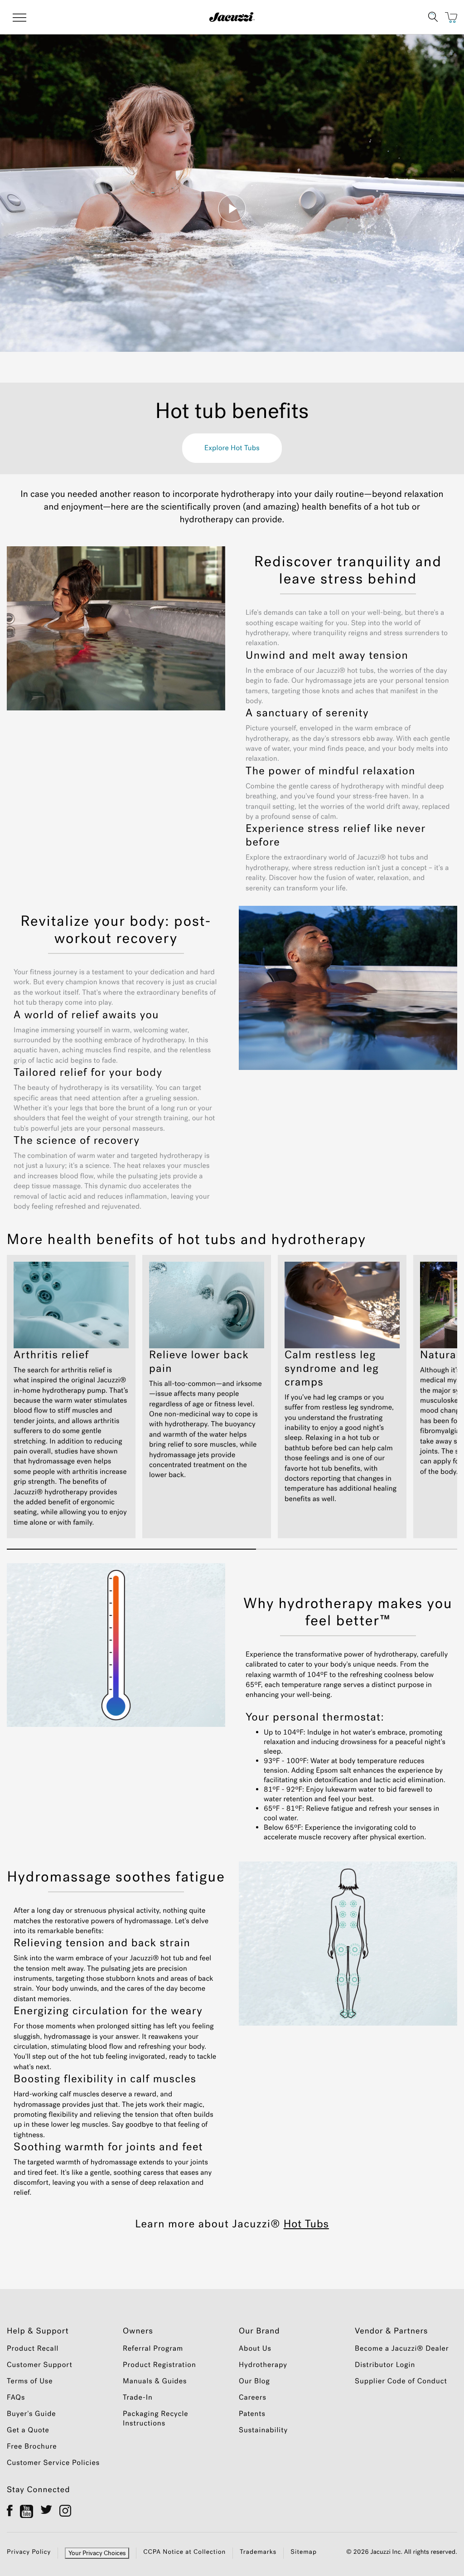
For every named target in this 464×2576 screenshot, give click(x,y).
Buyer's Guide (31, 2414)
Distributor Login (385, 2365)
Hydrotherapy (263, 2365)
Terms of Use (30, 2381)
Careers (253, 2398)
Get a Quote (28, 2430)
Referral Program (153, 2349)
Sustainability (263, 2430)
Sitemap (304, 2552)
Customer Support (40, 2365)
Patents (252, 2414)
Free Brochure (32, 2447)
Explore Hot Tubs (232, 448)
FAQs (16, 2398)
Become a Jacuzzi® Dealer (402, 2349)
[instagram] (65, 2510)
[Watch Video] (232, 209)
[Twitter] (46, 2510)
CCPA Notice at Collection (184, 2552)
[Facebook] (10, 2510)
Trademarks (258, 2552)
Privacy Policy (29, 2552)
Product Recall (33, 2349)
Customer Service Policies (53, 2463)
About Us (255, 2349)
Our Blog (254, 2381)
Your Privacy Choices (97, 2553)
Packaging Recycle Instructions (156, 2419)
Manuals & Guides (155, 2381)
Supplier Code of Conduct (401, 2381)
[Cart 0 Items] (451, 17)
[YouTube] (27, 2511)
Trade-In (138, 2398)
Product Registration (159, 2365)
